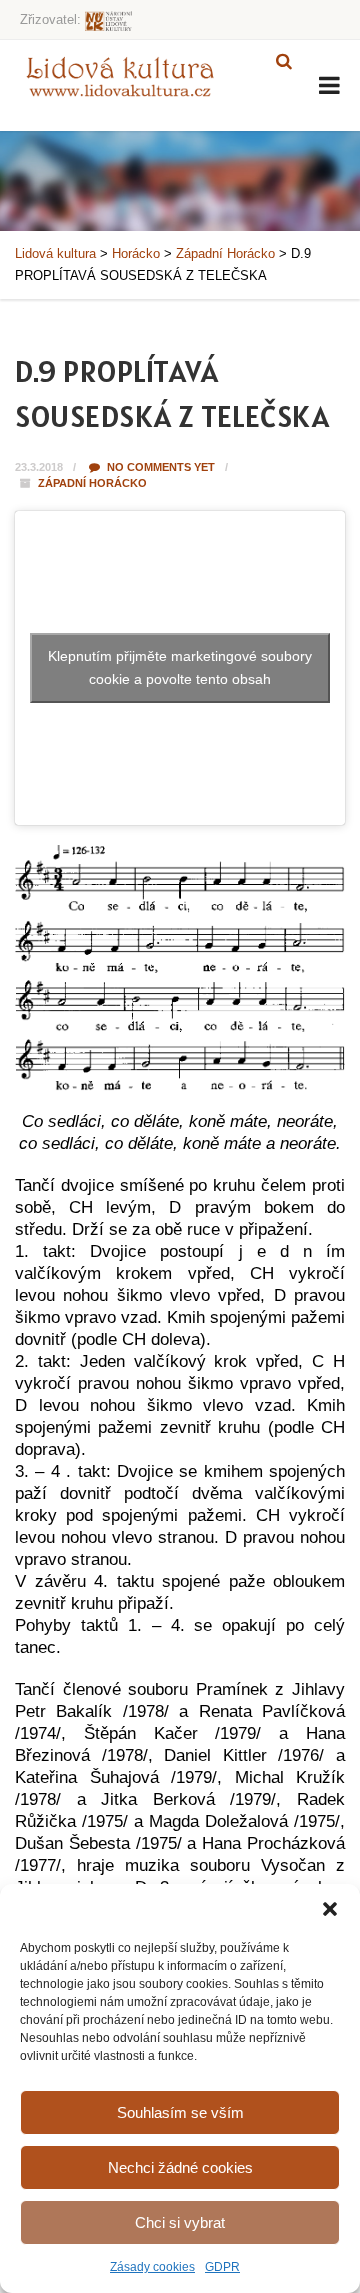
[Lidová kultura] (120, 76)
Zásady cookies (152, 2267)
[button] (330, 1909)
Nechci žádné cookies (180, 2167)
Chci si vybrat (180, 2222)
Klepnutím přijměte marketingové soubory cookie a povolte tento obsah (180, 667)
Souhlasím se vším (180, 2112)
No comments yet (159, 467)
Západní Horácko (92, 483)
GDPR (222, 2267)
